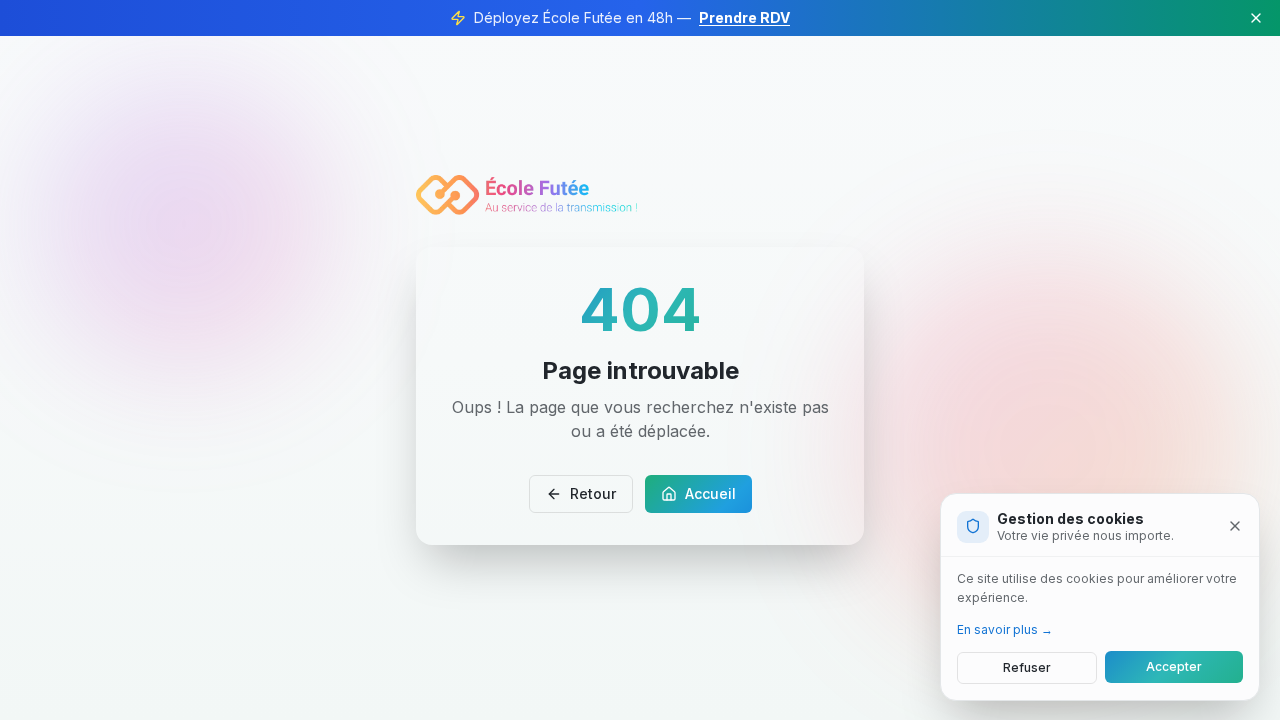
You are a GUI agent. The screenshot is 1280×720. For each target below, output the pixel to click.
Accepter (1174, 666)
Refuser (1027, 666)
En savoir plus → (1005, 628)
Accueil (710, 493)
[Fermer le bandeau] (1256, 18)
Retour (593, 493)
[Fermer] (1235, 526)
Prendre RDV (744, 17)
